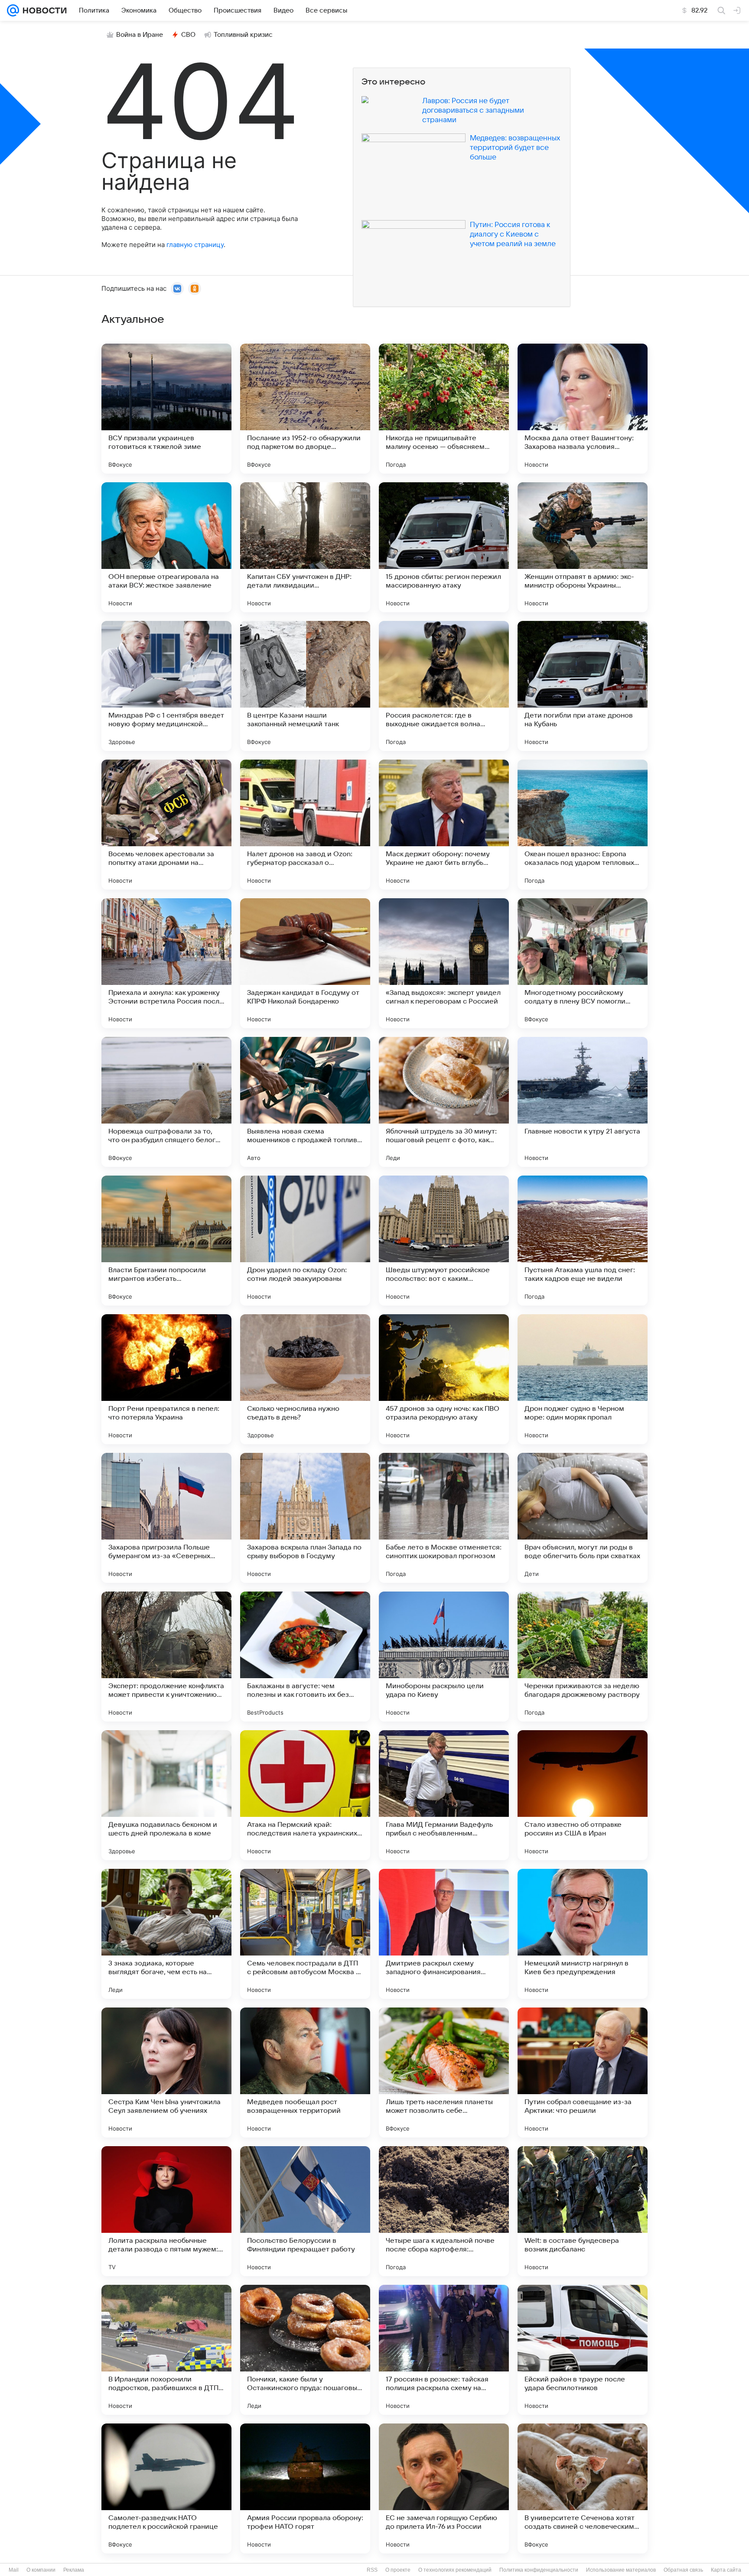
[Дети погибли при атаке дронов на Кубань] (583, 686)
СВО (188, 35)
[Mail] (13, 10)
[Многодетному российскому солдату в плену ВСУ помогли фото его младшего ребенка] (583, 963)
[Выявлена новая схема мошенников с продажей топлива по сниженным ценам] (305, 1102)
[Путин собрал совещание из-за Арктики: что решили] (583, 2072)
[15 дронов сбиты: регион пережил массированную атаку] (444, 547)
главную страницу (195, 245)
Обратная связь (683, 2570)
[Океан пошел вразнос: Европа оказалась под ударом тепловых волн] (583, 825)
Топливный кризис (243, 35)
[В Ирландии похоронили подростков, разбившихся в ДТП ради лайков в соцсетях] (166, 2350)
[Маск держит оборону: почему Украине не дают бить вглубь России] (444, 825)
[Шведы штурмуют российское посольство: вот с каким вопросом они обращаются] (444, 1241)
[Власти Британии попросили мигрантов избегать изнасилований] (166, 1241)
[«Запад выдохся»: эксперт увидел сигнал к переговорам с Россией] (444, 963)
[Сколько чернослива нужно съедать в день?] (305, 1379)
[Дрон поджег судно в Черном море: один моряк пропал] (583, 1379)
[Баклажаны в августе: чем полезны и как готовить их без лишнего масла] (305, 1657)
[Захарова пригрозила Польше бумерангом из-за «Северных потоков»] (166, 1518)
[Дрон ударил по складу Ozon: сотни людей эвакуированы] (305, 1241)
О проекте (398, 2570)
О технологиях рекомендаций (455, 2570)
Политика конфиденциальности (539, 2570)
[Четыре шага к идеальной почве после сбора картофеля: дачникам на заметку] (444, 2211)
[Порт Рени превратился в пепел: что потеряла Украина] (166, 1379)
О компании (41, 2570)
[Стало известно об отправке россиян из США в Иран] (583, 1795)
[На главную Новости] (43, 10)
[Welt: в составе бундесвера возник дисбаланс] (583, 2211)
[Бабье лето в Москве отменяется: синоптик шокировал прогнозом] (444, 1518)
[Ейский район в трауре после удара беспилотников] (583, 2350)
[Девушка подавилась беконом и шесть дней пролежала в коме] (166, 1795)
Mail (14, 2570)
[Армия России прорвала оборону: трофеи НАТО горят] (305, 2488)
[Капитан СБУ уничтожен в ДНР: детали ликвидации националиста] (305, 547)
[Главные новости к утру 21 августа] (583, 1102)
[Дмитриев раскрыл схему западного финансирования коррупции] (444, 1934)
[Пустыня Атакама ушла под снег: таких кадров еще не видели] (583, 1241)
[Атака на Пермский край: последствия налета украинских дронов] (305, 1795)
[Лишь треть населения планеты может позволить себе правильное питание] (444, 2072)
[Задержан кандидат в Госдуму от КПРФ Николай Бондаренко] (305, 963)
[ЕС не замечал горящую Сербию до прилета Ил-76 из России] (444, 2488)
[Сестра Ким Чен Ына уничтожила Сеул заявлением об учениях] (166, 2072)
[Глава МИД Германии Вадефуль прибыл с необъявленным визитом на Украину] (444, 1795)
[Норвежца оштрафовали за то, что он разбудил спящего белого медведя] (166, 1102)
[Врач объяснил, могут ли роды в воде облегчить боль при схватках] (583, 1518)
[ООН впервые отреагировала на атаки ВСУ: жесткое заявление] (166, 547)
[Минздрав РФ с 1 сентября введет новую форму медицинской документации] (166, 686)
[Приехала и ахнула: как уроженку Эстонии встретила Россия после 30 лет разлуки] (166, 963)
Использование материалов (621, 2570)
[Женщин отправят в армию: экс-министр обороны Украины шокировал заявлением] (583, 547)
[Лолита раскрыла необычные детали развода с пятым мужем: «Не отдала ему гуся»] (166, 2211)
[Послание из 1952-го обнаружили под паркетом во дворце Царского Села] (305, 409)
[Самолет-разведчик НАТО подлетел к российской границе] (166, 2488)
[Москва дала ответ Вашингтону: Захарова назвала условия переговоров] (583, 409)
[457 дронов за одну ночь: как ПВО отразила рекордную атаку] (444, 1379)
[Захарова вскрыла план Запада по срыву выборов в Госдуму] (305, 1518)
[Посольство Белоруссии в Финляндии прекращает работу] (305, 2211)
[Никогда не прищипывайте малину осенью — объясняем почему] (444, 409)
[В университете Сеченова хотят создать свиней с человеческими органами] (583, 2488)
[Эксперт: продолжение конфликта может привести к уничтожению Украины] (166, 1657)
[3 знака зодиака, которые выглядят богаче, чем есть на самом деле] (166, 1934)
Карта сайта (726, 2570)
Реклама (74, 2570)
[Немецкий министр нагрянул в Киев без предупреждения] (583, 1934)
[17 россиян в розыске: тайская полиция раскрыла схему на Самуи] (444, 2350)
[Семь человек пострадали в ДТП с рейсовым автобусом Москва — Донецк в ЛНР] (305, 1934)
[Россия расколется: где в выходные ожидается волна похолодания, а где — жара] (444, 686)
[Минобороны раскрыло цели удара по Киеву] (444, 1657)
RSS (372, 2570)
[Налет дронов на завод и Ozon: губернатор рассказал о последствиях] (305, 825)
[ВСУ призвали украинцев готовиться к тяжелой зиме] (166, 409)
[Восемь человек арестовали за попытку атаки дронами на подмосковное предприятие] (166, 825)
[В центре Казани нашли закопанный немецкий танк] (305, 686)
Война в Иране (140, 35)
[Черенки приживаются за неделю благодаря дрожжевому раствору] (583, 1657)
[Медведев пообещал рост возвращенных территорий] (305, 2072)
